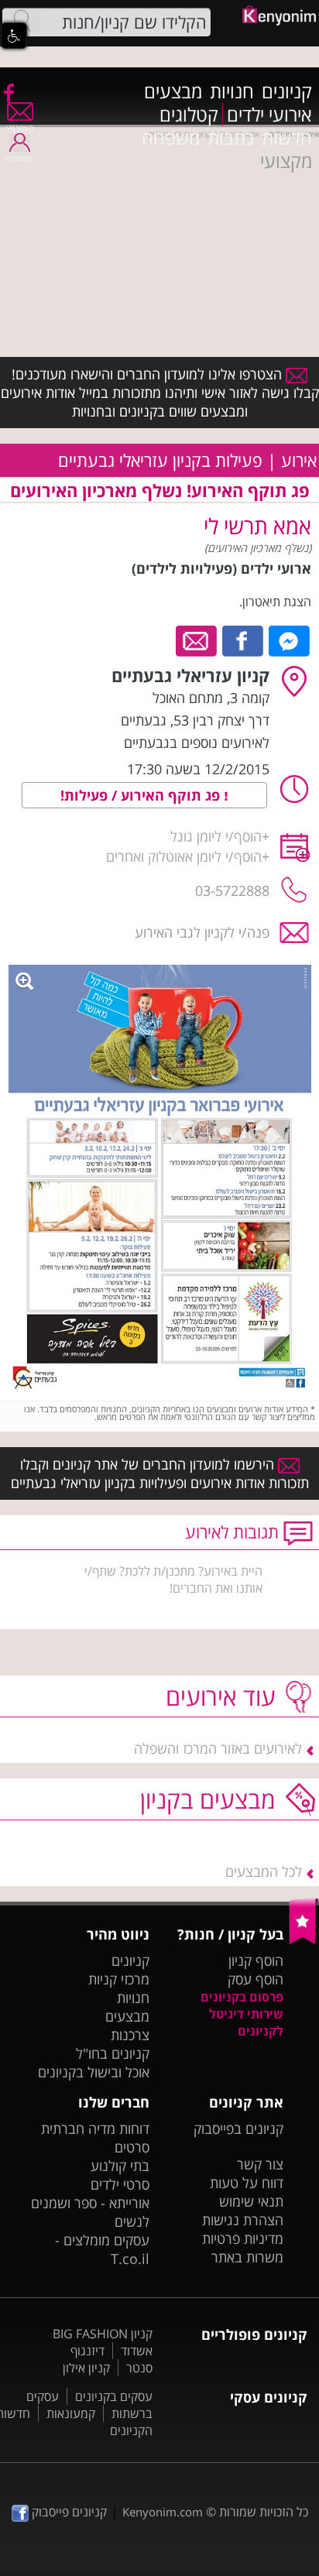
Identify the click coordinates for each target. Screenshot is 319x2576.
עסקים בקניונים (114, 2396)
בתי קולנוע (120, 2166)
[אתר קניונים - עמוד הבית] (304, 1941)
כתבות (231, 138)
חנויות (232, 91)
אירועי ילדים (269, 115)
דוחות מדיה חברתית (95, 2128)
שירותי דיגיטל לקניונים (246, 2022)
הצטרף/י (20, 128)
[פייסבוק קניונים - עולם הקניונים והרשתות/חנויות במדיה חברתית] (8, 92)
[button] (14, 36)
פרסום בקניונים (242, 1997)
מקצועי (286, 161)
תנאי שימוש (251, 2201)
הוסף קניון (256, 1960)
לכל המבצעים (264, 1871)
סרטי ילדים (120, 2184)
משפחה (171, 138)
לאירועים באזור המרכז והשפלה (218, 1748)
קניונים (287, 91)
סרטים (132, 2147)
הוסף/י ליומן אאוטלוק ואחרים (184, 856)
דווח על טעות (247, 2183)
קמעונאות (71, 2413)
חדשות (287, 138)
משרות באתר (247, 2257)
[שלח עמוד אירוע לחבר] (197, 640)
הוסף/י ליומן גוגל (216, 836)
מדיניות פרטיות (243, 2238)
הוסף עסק (256, 1979)
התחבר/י (19, 159)
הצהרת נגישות (243, 2220)
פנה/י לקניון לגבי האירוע (202, 932)
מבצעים (173, 91)
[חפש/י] (22, 21)
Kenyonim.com (163, 2512)
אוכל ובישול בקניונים (94, 2072)
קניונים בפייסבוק (238, 2128)
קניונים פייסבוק (68, 2512)
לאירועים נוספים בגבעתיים (197, 743)
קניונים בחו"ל (113, 2053)
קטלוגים (189, 115)
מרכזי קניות (119, 1979)
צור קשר (260, 2164)
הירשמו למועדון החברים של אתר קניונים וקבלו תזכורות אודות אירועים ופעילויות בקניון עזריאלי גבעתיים (160, 1473)
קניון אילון (86, 2368)
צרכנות (130, 2035)
